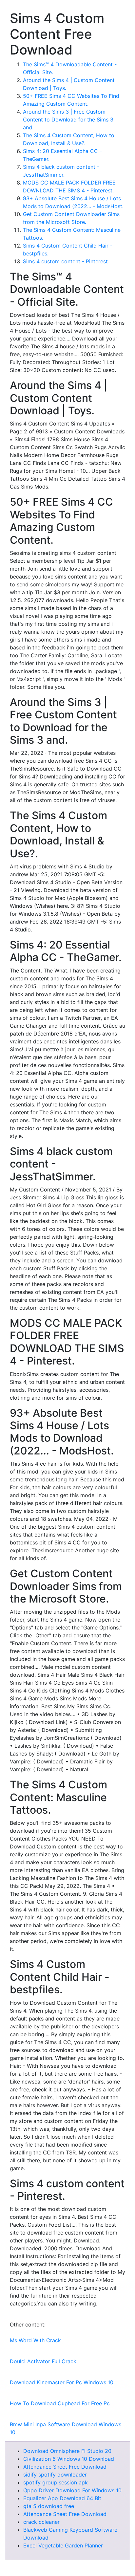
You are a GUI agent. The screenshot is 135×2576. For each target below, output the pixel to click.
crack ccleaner (41, 2522)
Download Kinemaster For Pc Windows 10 (62, 2382)
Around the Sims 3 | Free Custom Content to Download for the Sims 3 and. (68, 120)
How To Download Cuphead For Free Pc (60, 2403)
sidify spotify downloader (55, 2475)
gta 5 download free (49, 2506)
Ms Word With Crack (35, 2340)
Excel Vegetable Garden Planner (63, 2545)
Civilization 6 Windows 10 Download (69, 2459)
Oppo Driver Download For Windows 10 (72, 2490)
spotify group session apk (56, 2482)
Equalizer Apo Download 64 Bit (62, 2498)
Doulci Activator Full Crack (43, 2361)
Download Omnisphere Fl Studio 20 (67, 2451)
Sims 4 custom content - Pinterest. (66, 261)
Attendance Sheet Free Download (65, 2467)
